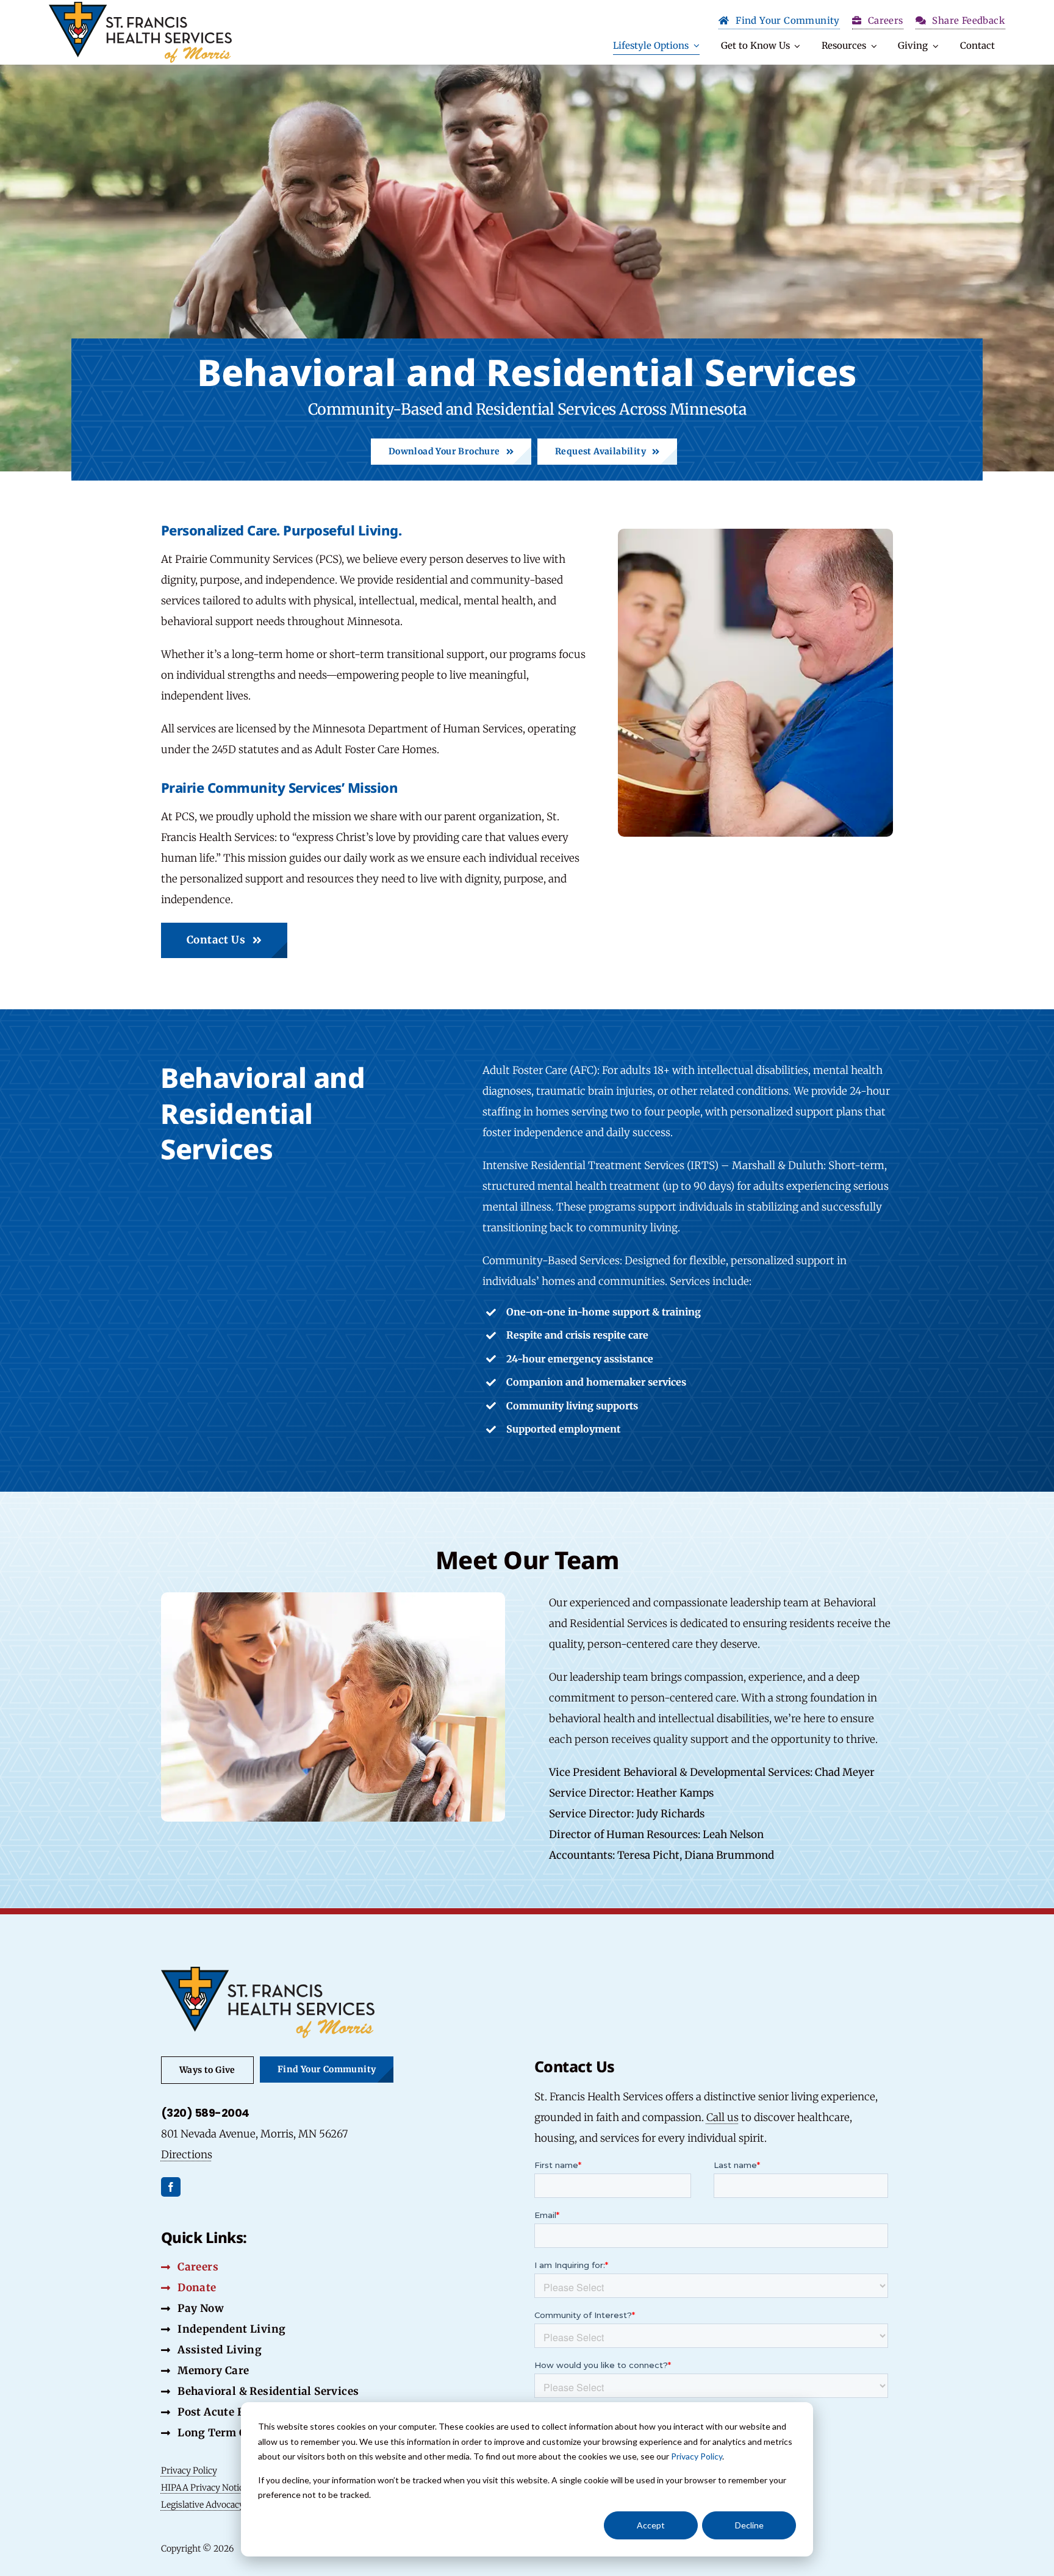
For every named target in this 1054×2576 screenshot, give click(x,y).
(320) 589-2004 (205, 2113)
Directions (187, 2155)
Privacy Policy (697, 2456)
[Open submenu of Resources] (872, 46)
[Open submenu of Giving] (933, 46)
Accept (651, 2525)
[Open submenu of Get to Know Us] (795, 46)
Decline (749, 2525)
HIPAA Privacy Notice (204, 2488)
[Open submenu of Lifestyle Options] (694, 46)
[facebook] (171, 2187)
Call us (722, 2117)
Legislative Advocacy (203, 2505)
